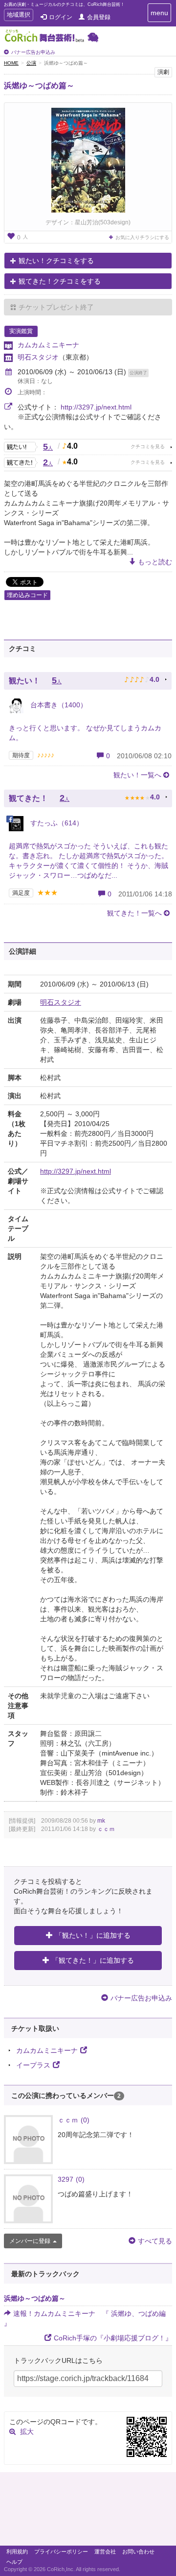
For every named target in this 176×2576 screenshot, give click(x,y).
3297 (71, 2179)
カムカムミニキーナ (48, 345)
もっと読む (155, 562)
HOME (11, 63)
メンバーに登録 (30, 2241)
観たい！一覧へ (137, 775)
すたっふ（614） (56, 823)
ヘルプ (14, 2562)
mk (101, 1821)
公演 (31, 63)
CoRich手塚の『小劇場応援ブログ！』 (113, 2338)
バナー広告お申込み (33, 52)
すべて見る (155, 2241)
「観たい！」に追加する (93, 1935)
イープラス (33, 2065)
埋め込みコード (27, 595)
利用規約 (17, 2552)
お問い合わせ (138, 2552)
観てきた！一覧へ (134, 913)
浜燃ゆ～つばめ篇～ (39, 85)
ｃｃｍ (106, 1829)
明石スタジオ (38, 357)
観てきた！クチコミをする (60, 281)
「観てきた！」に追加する (93, 1960)
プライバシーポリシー (61, 2552)
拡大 (27, 2432)
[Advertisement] (88, 2511)
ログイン (61, 17)
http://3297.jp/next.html (96, 407)
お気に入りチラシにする (142, 237)
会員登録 (99, 17)
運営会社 (105, 2552)
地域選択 (18, 16)
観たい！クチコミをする (56, 261)
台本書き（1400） (58, 705)
